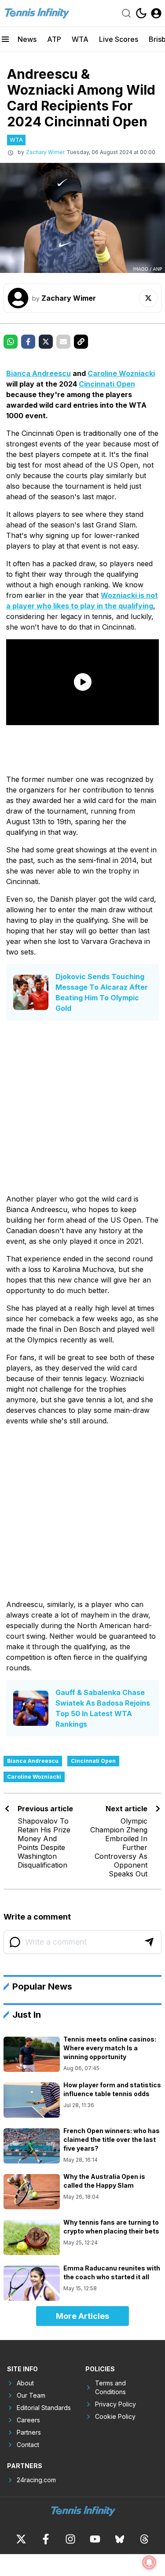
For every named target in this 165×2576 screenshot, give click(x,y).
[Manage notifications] (149, 2562)
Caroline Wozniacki (121, 373)
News (27, 39)
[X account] (21, 2539)
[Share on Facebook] (28, 342)
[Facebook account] (46, 2539)
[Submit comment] (149, 1942)
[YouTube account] (95, 2539)
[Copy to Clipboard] (81, 342)
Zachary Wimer (45, 152)
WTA (80, 39)
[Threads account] (144, 2539)
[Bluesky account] (120, 2539)
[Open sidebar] (5, 39)
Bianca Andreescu (38, 373)
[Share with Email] (63, 342)
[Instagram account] (70, 2539)
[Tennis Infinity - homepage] (37, 13)
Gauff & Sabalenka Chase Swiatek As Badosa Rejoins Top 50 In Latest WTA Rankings (103, 1708)
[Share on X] (46, 342)
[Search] (126, 13)
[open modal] (156, 13)
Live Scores (119, 39)
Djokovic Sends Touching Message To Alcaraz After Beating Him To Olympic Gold (102, 992)
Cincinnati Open (107, 384)
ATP (54, 39)
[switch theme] (141, 13)
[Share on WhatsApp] (11, 342)
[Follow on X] (148, 298)
